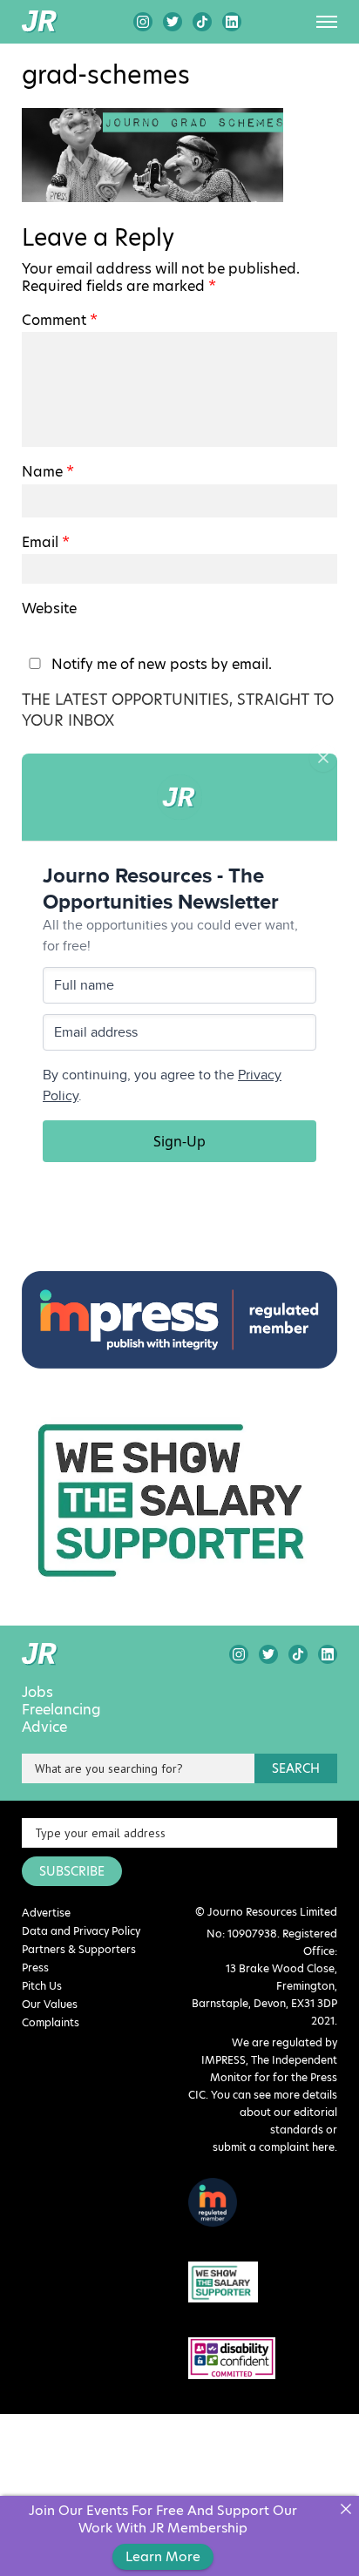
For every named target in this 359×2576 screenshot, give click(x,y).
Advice (44, 1727)
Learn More (163, 2556)
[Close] (345, 2509)
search (296, 1768)
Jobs (37, 1693)
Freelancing (61, 1710)
